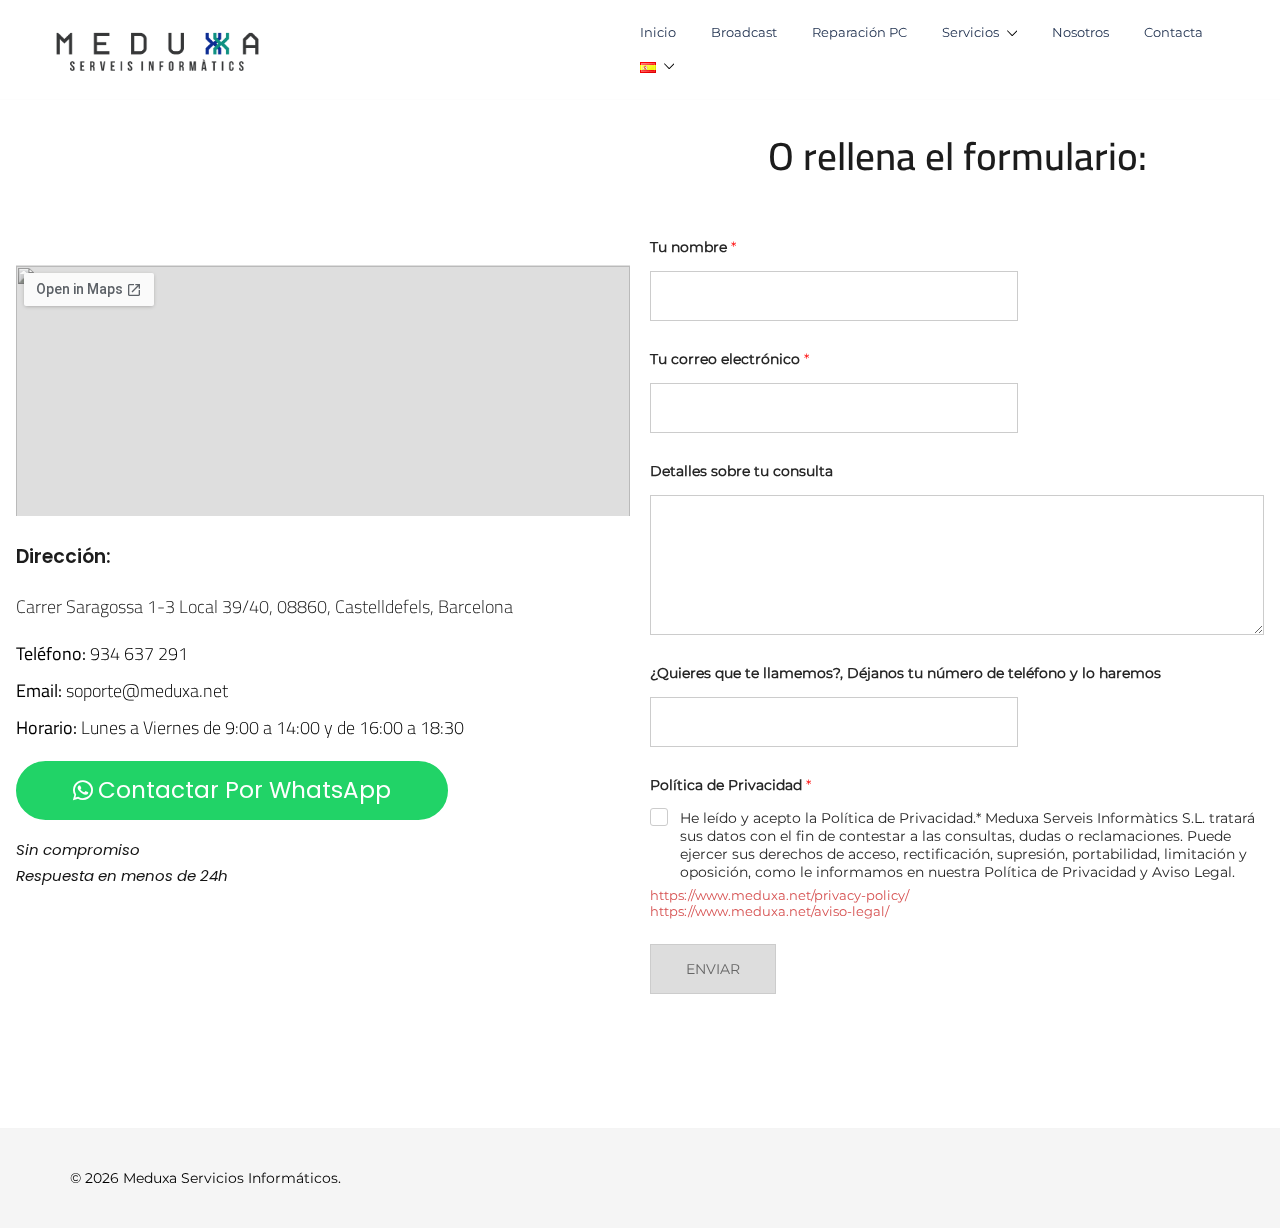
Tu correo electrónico (729, 359)
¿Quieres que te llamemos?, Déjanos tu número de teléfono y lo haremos (905, 673)
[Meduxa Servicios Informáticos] (157, 48)
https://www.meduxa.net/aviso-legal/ (769, 911)
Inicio (658, 32)
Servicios (970, 32)
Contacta (1173, 32)
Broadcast (744, 32)
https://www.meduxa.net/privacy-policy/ (779, 895)
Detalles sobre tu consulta (741, 471)
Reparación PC (859, 32)
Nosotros (1080, 32)
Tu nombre (693, 247)
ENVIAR (713, 969)
